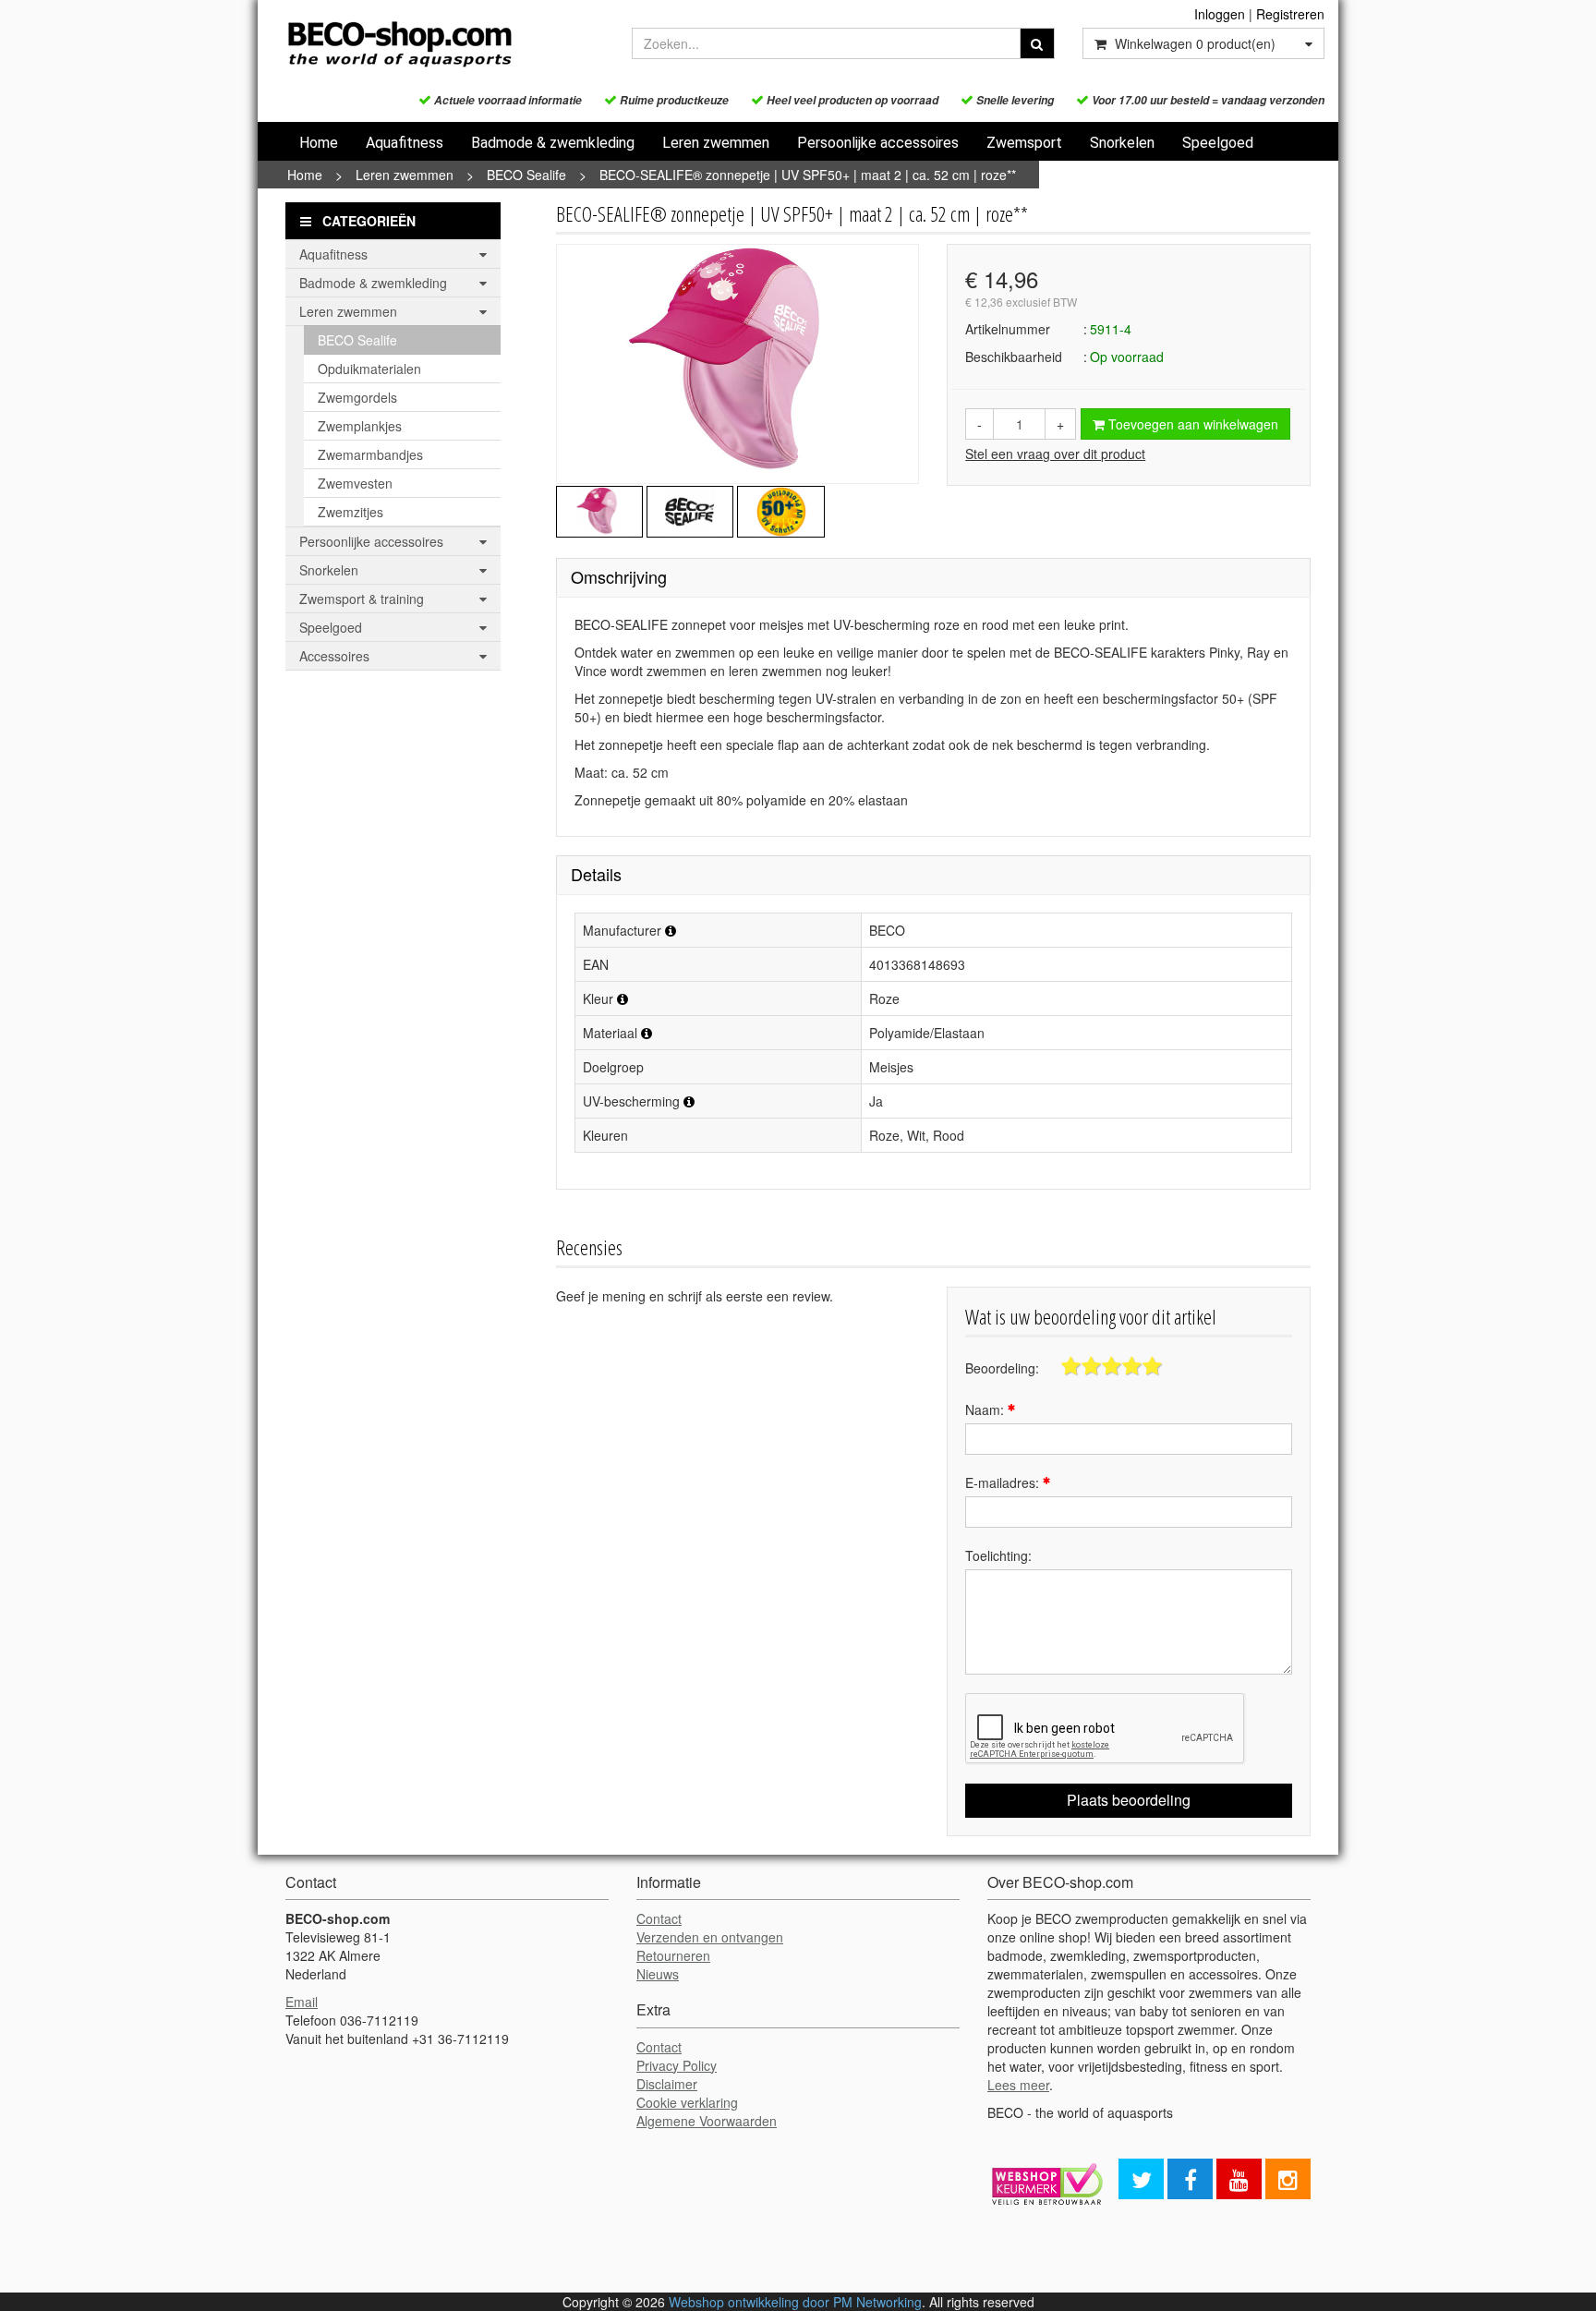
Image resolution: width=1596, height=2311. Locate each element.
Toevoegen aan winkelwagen (1191, 424)
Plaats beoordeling (1129, 1800)
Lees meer (1018, 2085)
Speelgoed (1218, 143)
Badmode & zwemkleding (553, 143)
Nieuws (658, 1974)
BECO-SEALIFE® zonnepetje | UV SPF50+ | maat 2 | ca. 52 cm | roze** (808, 175)
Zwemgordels (357, 397)
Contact (659, 1918)
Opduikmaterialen (369, 369)
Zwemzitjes (351, 512)
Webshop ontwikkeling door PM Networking (795, 2302)
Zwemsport (1024, 143)
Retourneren (673, 1955)
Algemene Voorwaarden (707, 2121)
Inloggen (1220, 14)
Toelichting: (998, 1555)
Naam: (986, 1410)
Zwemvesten (355, 483)
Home (319, 143)
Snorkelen (1122, 143)
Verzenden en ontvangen (710, 1937)
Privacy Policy (677, 2065)
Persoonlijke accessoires (878, 143)
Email (302, 2002)
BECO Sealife (526, 175)
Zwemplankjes (360, 426)
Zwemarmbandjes (370, 454)
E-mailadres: (1004, 1482)
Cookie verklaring (687, 2102)
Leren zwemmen (716, 143)
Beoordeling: (1002, 1368)
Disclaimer (667, 2084)
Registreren (1290, 14)
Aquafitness (405, 143)
